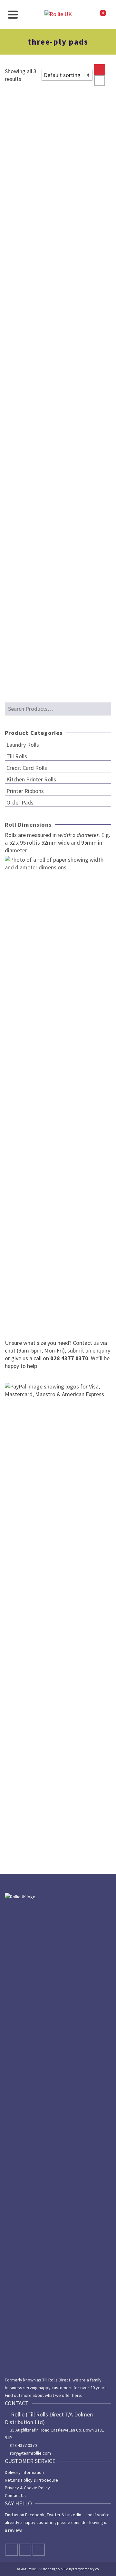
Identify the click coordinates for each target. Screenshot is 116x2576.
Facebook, (35, 2515)
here (77, 2395)
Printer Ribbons (25, 791)
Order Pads (20, 802)
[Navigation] (13, 14)
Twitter (54, 2515)
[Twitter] (25, 2550)
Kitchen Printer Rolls (31, 779)
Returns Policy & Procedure (31, 2480)
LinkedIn (73, 2515)
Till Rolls (17, 756)
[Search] (27, 14)
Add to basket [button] (32, 276)
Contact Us (15, 2495)
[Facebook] (12, 2550)
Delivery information (24, 2472)
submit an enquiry (88, 1350)
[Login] (85, 14)
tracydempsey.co (86, 2569)
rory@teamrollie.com (30, 2453)
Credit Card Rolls (27, 768)
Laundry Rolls (23, 745)
